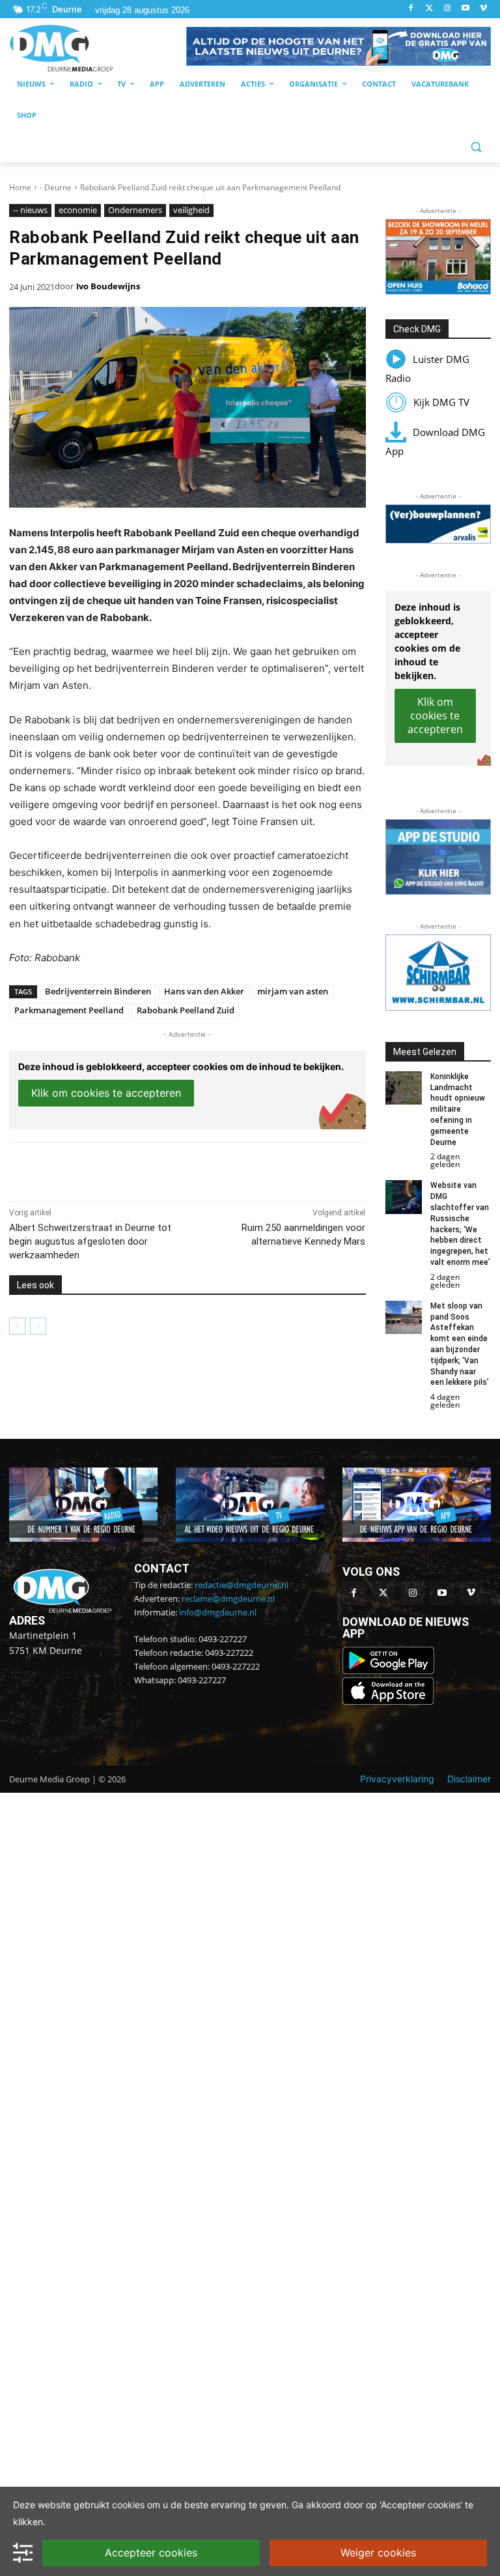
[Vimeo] (483, 9)
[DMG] (98, 48)
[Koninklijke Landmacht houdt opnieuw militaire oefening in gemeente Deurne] (404, 1088)
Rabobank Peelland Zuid (186, 1010)
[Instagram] (448, 9)
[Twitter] (429, 9)
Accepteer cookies (151, 2553)
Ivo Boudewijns (108, 286)
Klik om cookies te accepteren (106, 1093)
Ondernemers (135, 210)
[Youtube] (465, 9)
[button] (339, 46)
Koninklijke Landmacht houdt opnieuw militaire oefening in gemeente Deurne (458, 1109)
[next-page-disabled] (38, 1326)
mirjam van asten (293, 991)
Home (20, 187)
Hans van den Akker (204, 991)
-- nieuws (30, 210)
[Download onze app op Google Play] (390, 1671)
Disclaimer (469, 1779)
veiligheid (191, 210)
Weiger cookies (378, 2553)
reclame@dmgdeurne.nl (228, 1599)
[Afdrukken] (189, 1169)
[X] (129, 1169)
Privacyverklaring (397, 1779)
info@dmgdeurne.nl (218, 1612)
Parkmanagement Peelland (69, 1010)
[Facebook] (411, 9)
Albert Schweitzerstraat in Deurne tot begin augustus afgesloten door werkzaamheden (90, 1241)
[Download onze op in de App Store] (388, 1701)
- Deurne (56, 187)
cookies (128, 2505)
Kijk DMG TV (441, 402)
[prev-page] (17, 1326)
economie (78, 210)
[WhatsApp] (159, 1169)
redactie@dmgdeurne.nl (242, 1585)
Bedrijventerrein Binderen (98, 991)
